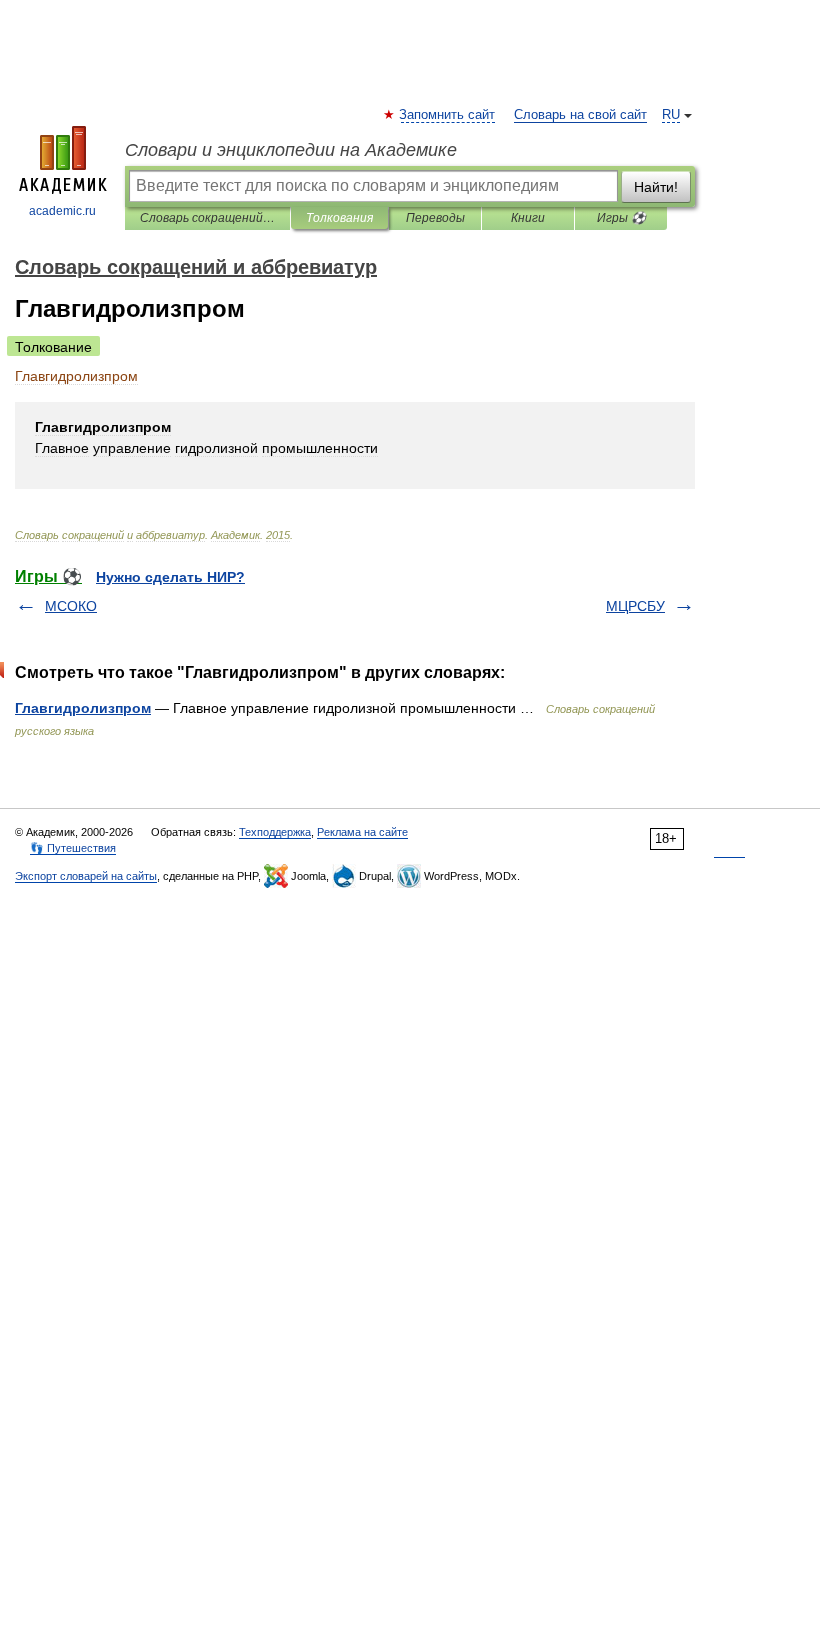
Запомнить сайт (448, 115)
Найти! (656, 187)
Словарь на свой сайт (580, 115)
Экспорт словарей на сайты (86, 876)
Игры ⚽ (621, 218)
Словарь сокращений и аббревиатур (207, 218)
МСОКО (71, 606)
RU (671, 115)
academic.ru (62, 211)
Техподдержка (275, 832)
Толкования (339, 218)
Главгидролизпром (83, 708)
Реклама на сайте (362, 832)
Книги (528, 218)
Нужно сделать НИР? (170, 577)
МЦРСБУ (635, 606)
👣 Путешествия (73, 848)
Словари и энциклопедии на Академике (291, 150)
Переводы (435, 218)
